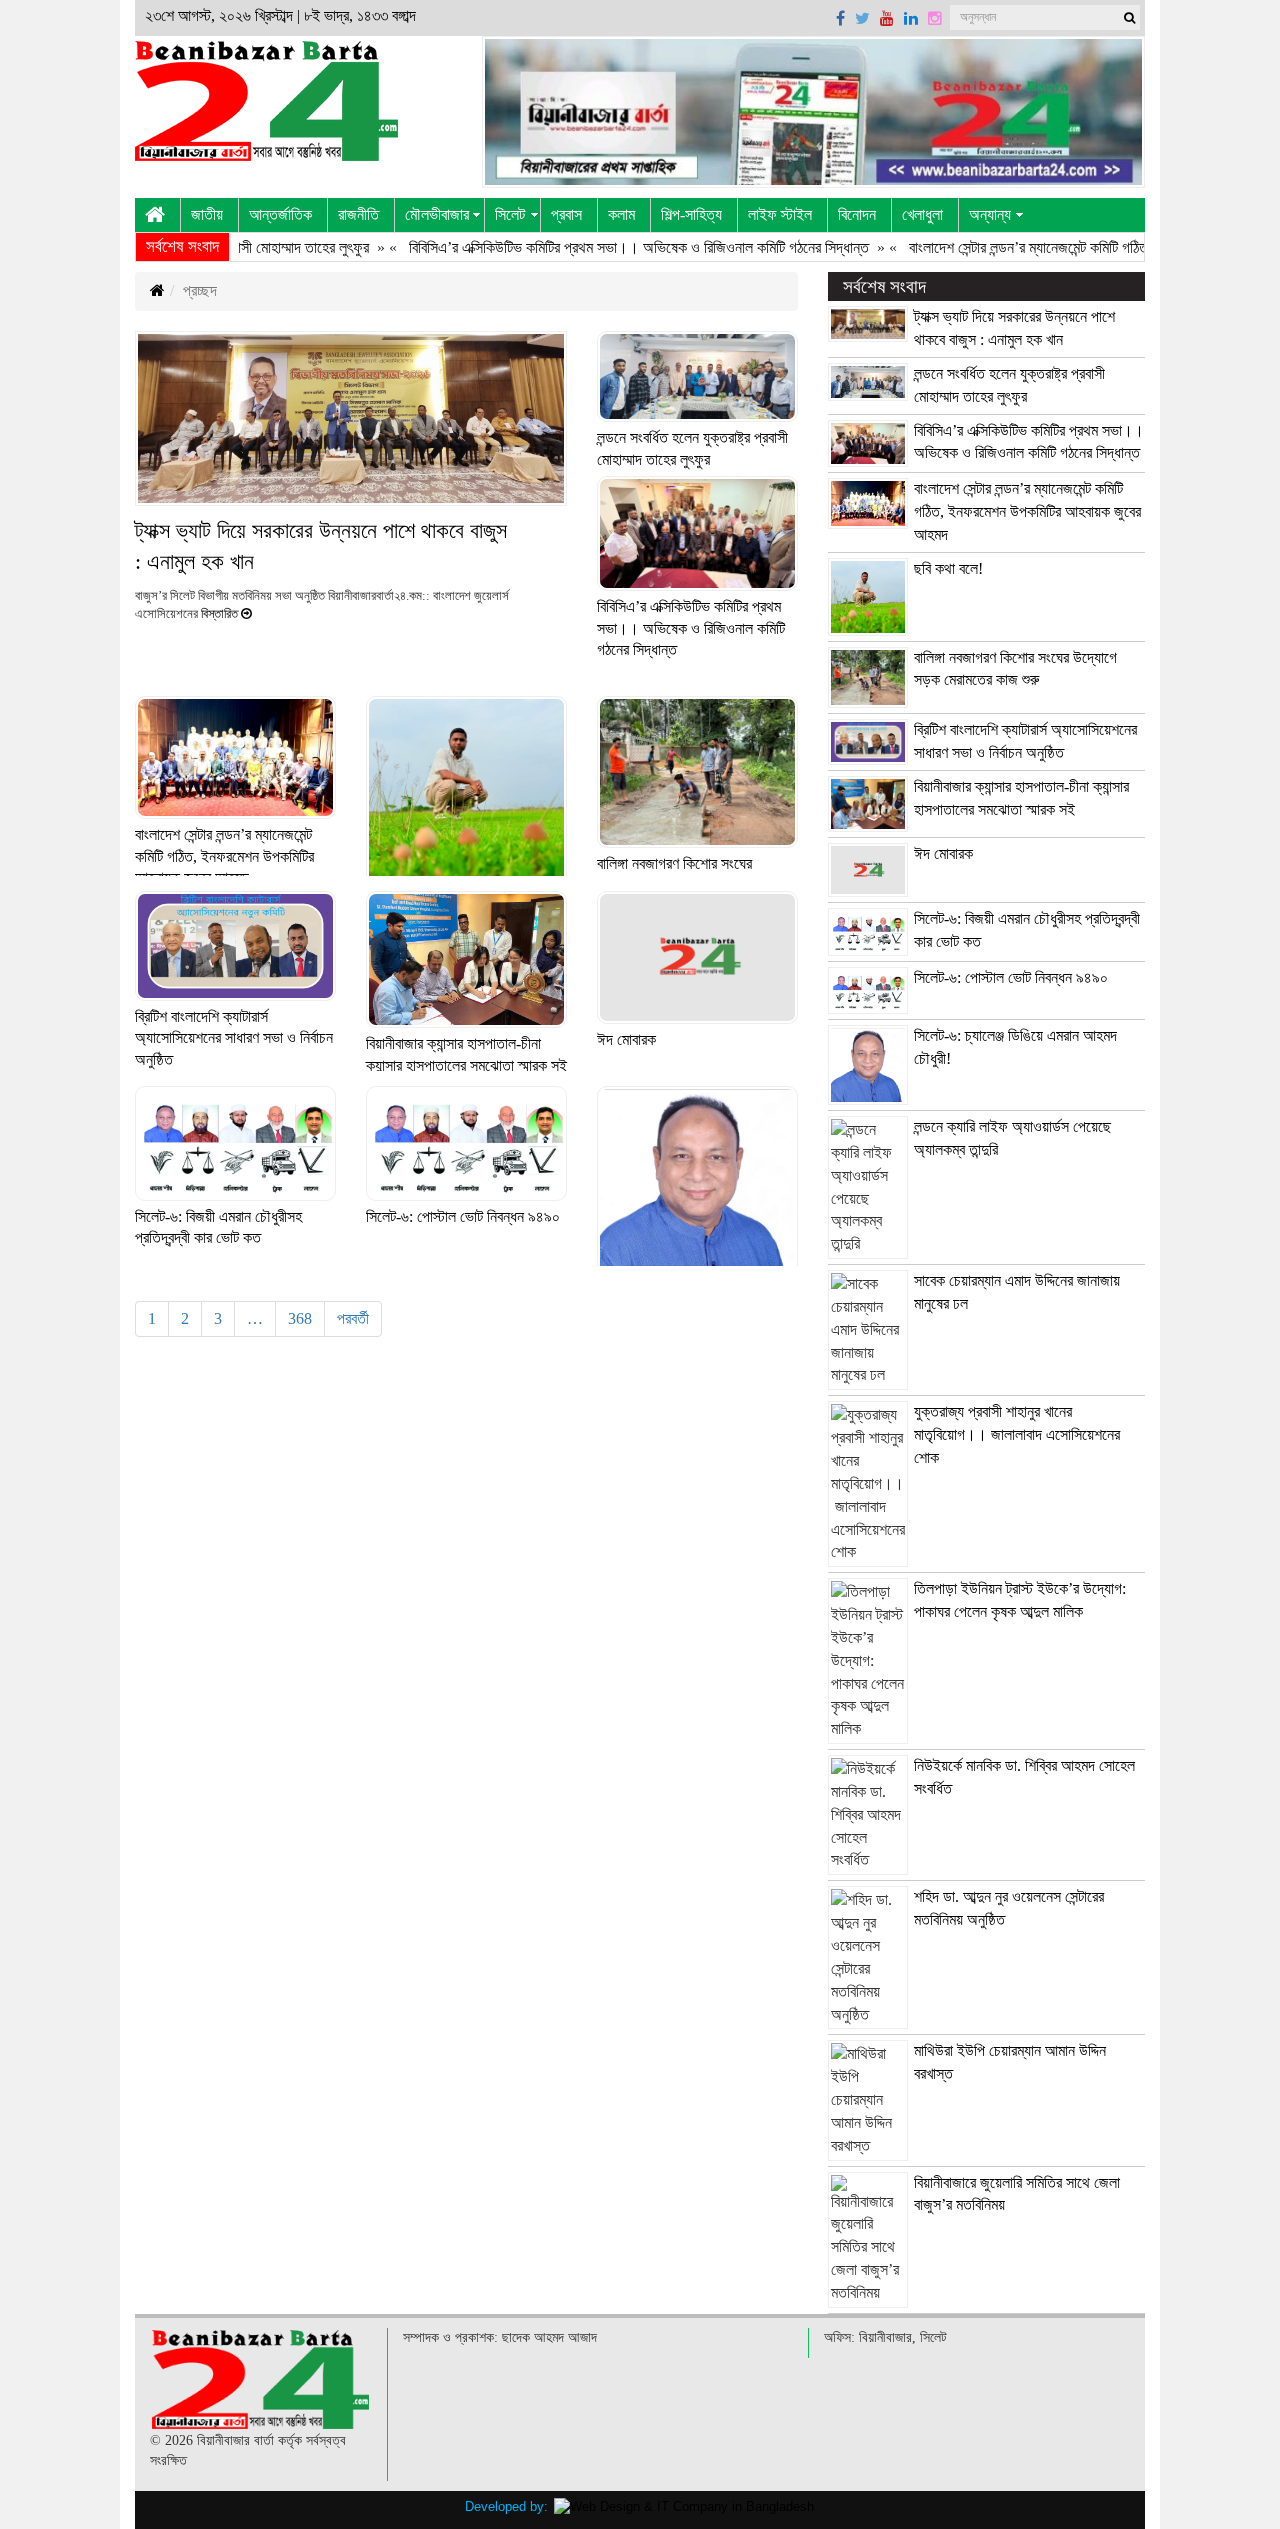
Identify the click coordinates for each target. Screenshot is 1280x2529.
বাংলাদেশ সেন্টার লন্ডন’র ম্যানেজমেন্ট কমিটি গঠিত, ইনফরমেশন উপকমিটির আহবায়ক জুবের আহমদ (224, 856)
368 (300, 1318)
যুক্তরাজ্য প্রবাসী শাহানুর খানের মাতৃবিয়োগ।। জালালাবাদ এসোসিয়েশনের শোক (1017, 1434)
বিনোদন (857, 214)
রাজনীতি (358, 214)
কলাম (621, 214)
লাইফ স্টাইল (780, 214)
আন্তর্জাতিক (280, 214)
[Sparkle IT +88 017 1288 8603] (684, 2506)
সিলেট (510, 214)
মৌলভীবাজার (437, 214)
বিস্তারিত (219, 614)
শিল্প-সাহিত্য (691, 214)
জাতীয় (207, 214)
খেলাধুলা (922, 214)
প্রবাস (566, 214)
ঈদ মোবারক (626, 1039)
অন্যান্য (990, 214)
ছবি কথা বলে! (948, 568)
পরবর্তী (353, 1318)
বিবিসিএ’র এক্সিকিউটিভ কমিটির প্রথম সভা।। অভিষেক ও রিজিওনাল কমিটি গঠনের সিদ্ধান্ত (584, 247)
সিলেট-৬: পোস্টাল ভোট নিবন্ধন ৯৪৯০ (463, 1216)
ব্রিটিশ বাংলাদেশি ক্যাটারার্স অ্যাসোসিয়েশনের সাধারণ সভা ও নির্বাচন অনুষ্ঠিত (234, 1038)
